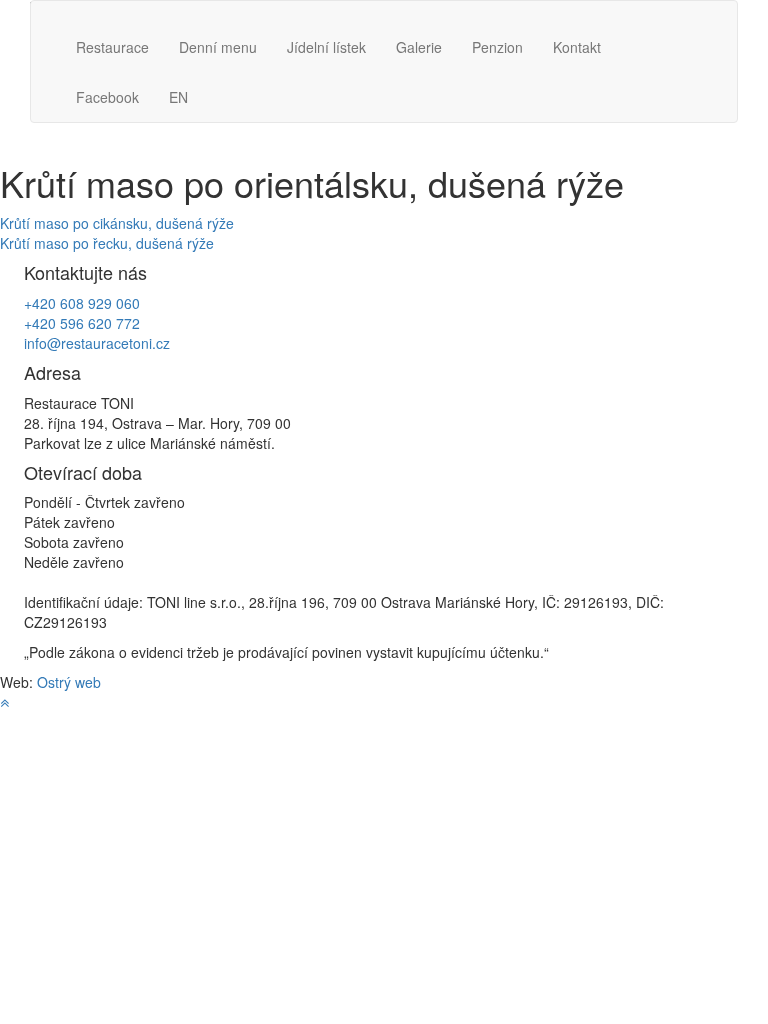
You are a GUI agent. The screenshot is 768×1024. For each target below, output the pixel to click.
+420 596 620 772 (82, 323)
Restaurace (112, 47)
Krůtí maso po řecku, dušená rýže (107, 243)
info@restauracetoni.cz (97, 343)
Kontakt (577, 47)
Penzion (497, 47)
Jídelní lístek (326, 47)
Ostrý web (69, 682)
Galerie (419, 47)
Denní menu (218, 47)
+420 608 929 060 (82, 303)
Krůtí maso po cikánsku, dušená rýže (117, 223)
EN (178, 97)
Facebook (107, 97)
